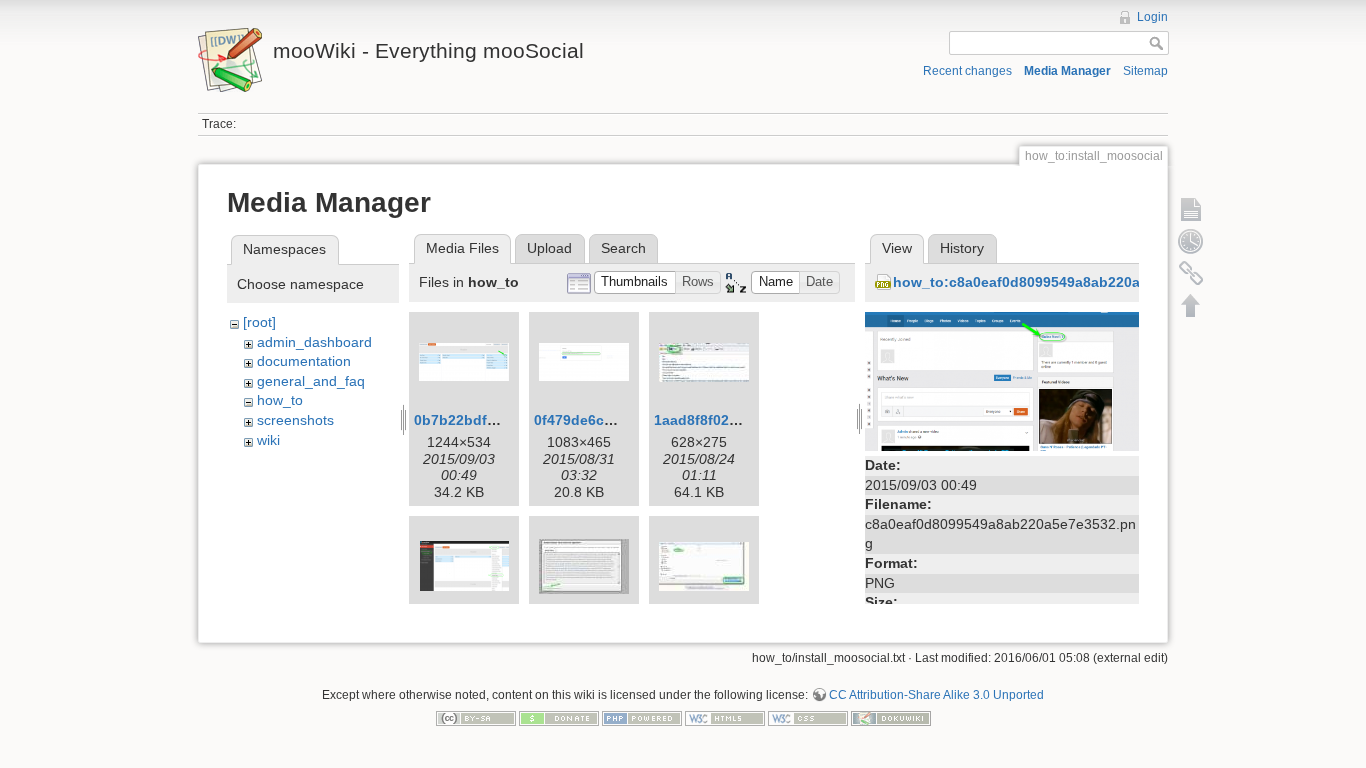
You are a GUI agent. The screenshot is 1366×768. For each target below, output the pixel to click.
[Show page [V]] (1191, 209)
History (962, 248)
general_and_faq (311, 381)
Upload (549, 248)
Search (623, 248)
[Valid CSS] (808, 718)
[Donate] (559, 718)
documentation (304, 361)
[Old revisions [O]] (1191, 241)
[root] (259, 322)
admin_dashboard (314, 342)
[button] (635, 282)
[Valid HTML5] (725, 718)
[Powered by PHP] (642, 718)
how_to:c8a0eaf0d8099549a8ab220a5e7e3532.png (1064, 282)
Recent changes (967, 71)
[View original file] (1002, 380)
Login (1152, 17)
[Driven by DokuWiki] (891, 718)
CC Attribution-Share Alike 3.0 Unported (936, 695)
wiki (268, 440)
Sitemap (1145, 71)
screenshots (295, 420)
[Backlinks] (1191, 273)
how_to (280, 400)
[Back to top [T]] (1191, 305)
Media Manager (1067, 71)
